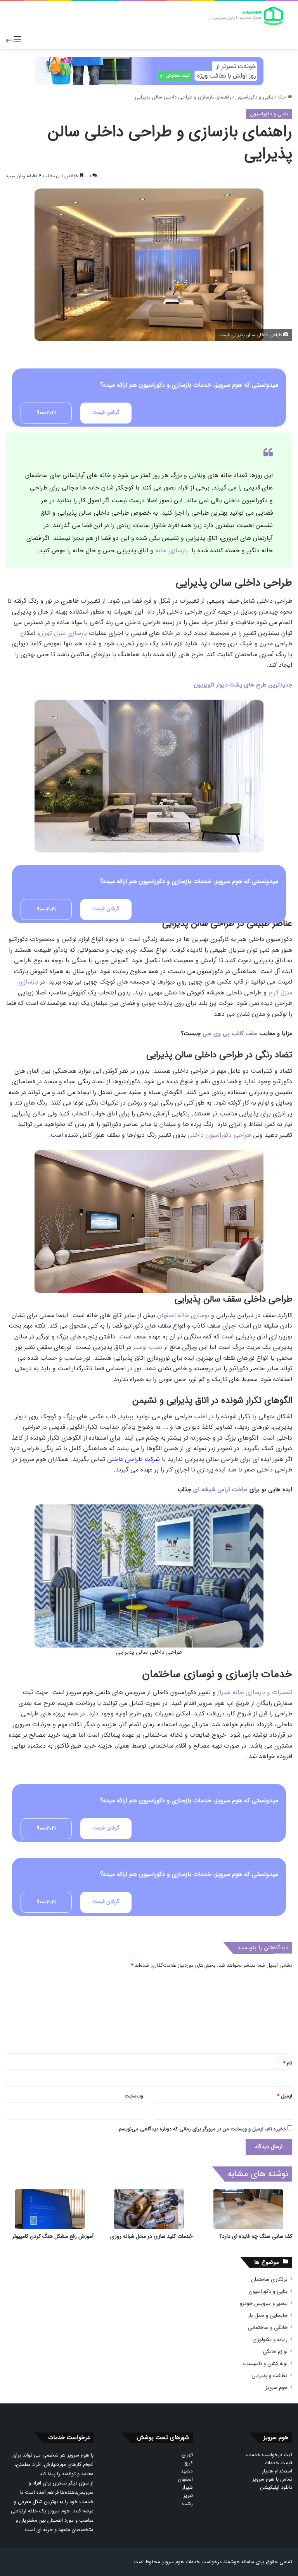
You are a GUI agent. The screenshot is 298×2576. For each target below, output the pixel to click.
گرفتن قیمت (106, 412)
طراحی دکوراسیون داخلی (219, 1135)
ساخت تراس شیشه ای (220, 1490)
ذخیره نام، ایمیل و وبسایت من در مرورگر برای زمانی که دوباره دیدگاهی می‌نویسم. (201, 2129)
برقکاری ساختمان (269, 2280)
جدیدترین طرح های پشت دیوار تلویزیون (243, 685)
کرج (189, 2463)
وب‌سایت (134, 2096)
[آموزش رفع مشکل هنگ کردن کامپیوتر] (50, 2209)
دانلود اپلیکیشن (276, 2487)
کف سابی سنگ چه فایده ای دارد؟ (256, 2236)
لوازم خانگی (275, 2352)
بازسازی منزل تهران (63, 633)
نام (288, 2063)
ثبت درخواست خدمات (269, 2455)
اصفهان (185, 2479)
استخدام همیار (277, 2471)
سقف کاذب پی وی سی (230, 1034)
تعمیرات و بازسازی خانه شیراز (255, 1692)
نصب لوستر (148, 1347)
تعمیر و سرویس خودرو (264, 2304)
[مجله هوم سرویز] (245, 16)
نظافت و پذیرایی (269, 2376)
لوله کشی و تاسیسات (265, 2364)
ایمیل (285, 2096)
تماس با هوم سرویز (272, 2479)
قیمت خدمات (278, 2463)
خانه (282, 97)
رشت (187, 2504)
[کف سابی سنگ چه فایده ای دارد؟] (248, 2209)
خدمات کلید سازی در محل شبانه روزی (152, 2236)
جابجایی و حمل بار (268, 2316)
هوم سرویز (276, 2388)
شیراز (187, 2487)
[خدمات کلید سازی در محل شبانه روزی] (149, 2209)
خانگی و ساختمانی (268, 2328)
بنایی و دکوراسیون (254, 97)
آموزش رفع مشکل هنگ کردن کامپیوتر (53, 2236)
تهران (187, 2455)
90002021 (46, 413)
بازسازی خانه (172, 551)
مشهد (187, 2471)
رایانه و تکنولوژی (270, 2340)
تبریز (188, 2496)
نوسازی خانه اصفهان (183, 1315)
